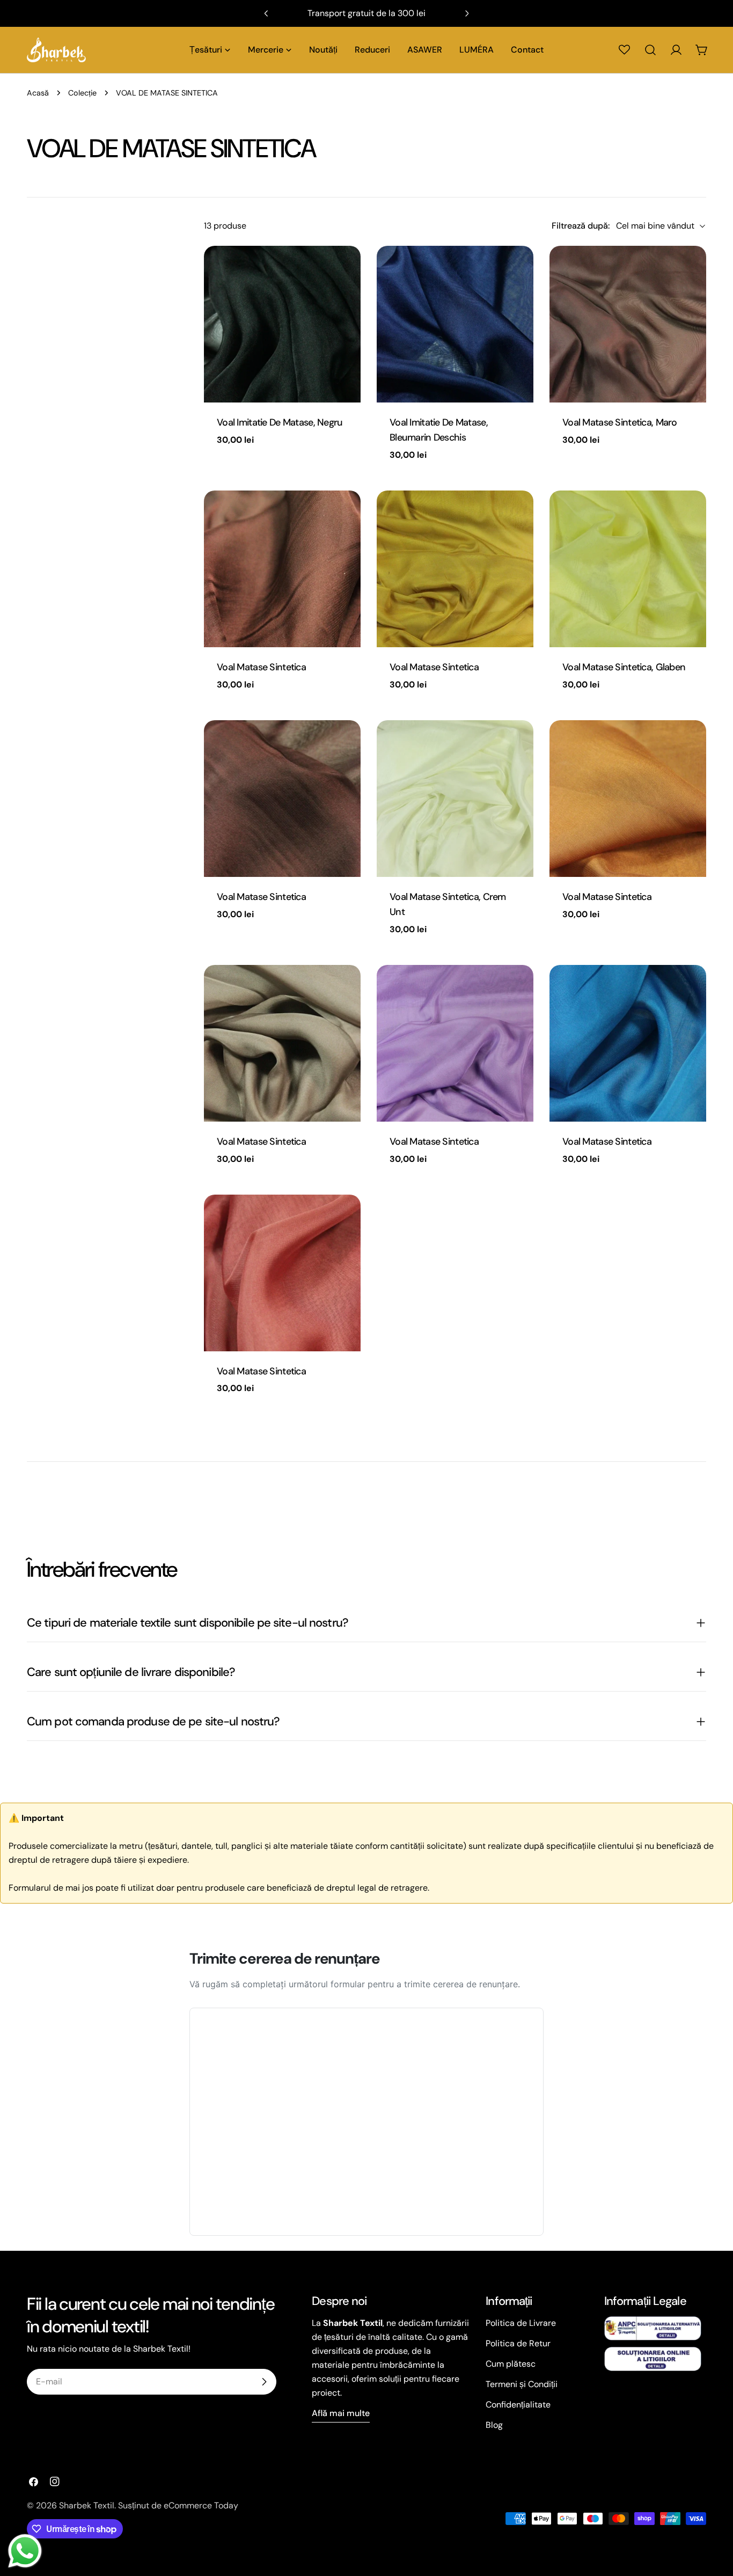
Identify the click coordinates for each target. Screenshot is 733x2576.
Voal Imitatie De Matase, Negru (280, 422)
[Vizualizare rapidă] (345, 269)
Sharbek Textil (87, 2505)
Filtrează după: (581, 226)
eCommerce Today (201, 2505)
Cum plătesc (511, 2364)
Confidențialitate (518, 2405)
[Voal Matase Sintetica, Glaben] (628, 569)
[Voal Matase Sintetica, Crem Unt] (455, 799)
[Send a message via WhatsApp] (25, 2551)
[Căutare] (650, 50)
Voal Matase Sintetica (261, 667)
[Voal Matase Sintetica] (282, 569)
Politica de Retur (518, 2343)
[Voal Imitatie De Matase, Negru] (282, 324)
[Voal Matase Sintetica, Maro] (628, 324)
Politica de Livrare (521, 2323)
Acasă (38, 93)
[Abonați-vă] (264, 2382)
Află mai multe (341, 2413)
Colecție (82, 93)
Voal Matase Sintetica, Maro (620, 422)
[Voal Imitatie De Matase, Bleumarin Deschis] (455, 324)
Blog (494, 2425)
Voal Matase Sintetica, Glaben (624, 667)
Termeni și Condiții (522, 2384)
